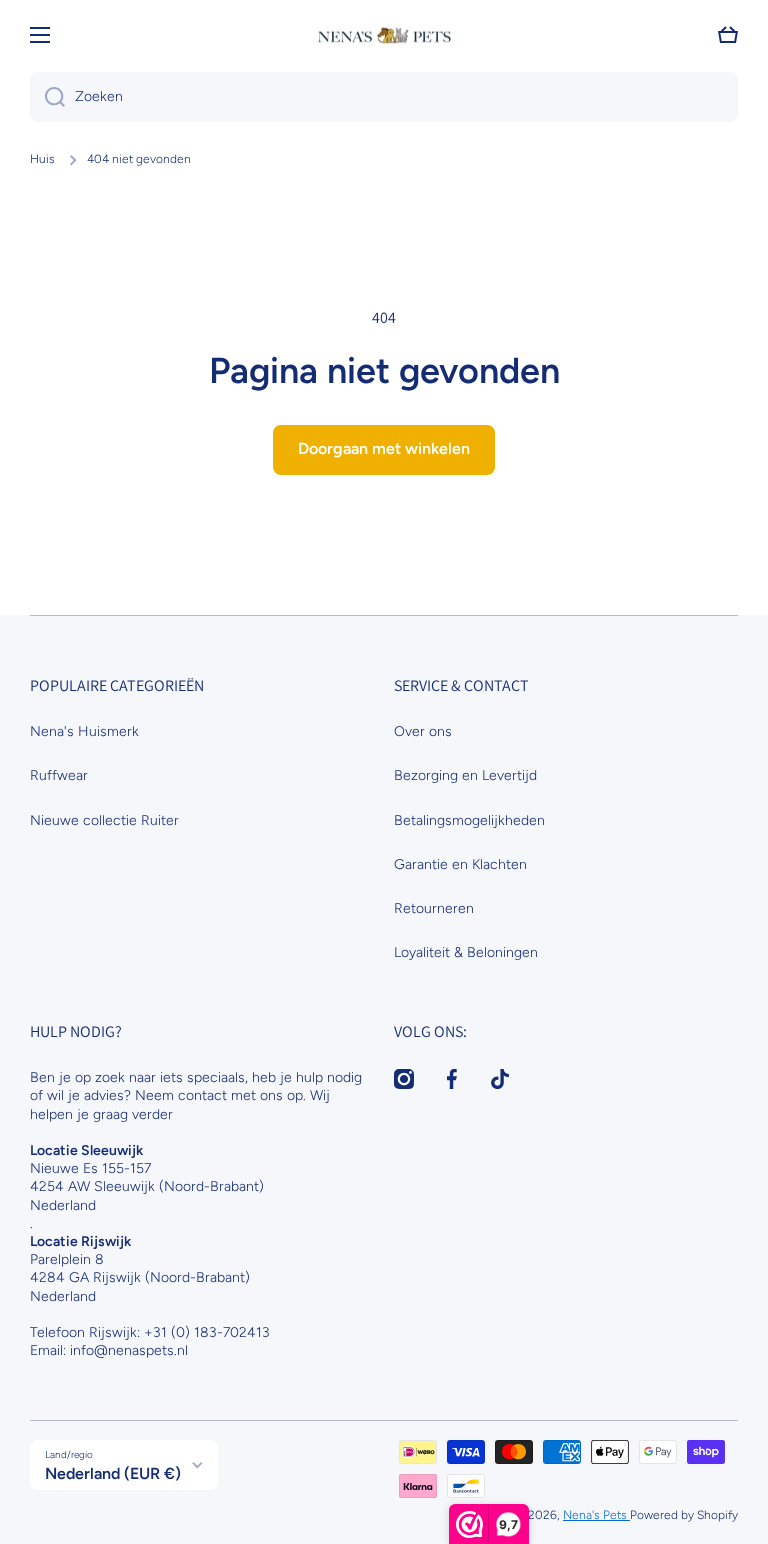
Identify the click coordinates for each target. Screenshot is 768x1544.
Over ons (423, 731)
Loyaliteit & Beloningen (466, 952)
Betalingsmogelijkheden (469, 820)
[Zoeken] (47, 97)
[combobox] (384, 97)
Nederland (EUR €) (113, 1473)
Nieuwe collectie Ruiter (104, 820)
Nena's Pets (596, 1515)
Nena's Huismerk (84, 731)
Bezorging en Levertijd (465, 775)
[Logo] (384, 35)
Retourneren (434, 908)
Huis (42, 159)
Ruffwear (59, 775)
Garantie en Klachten (460, 864)
